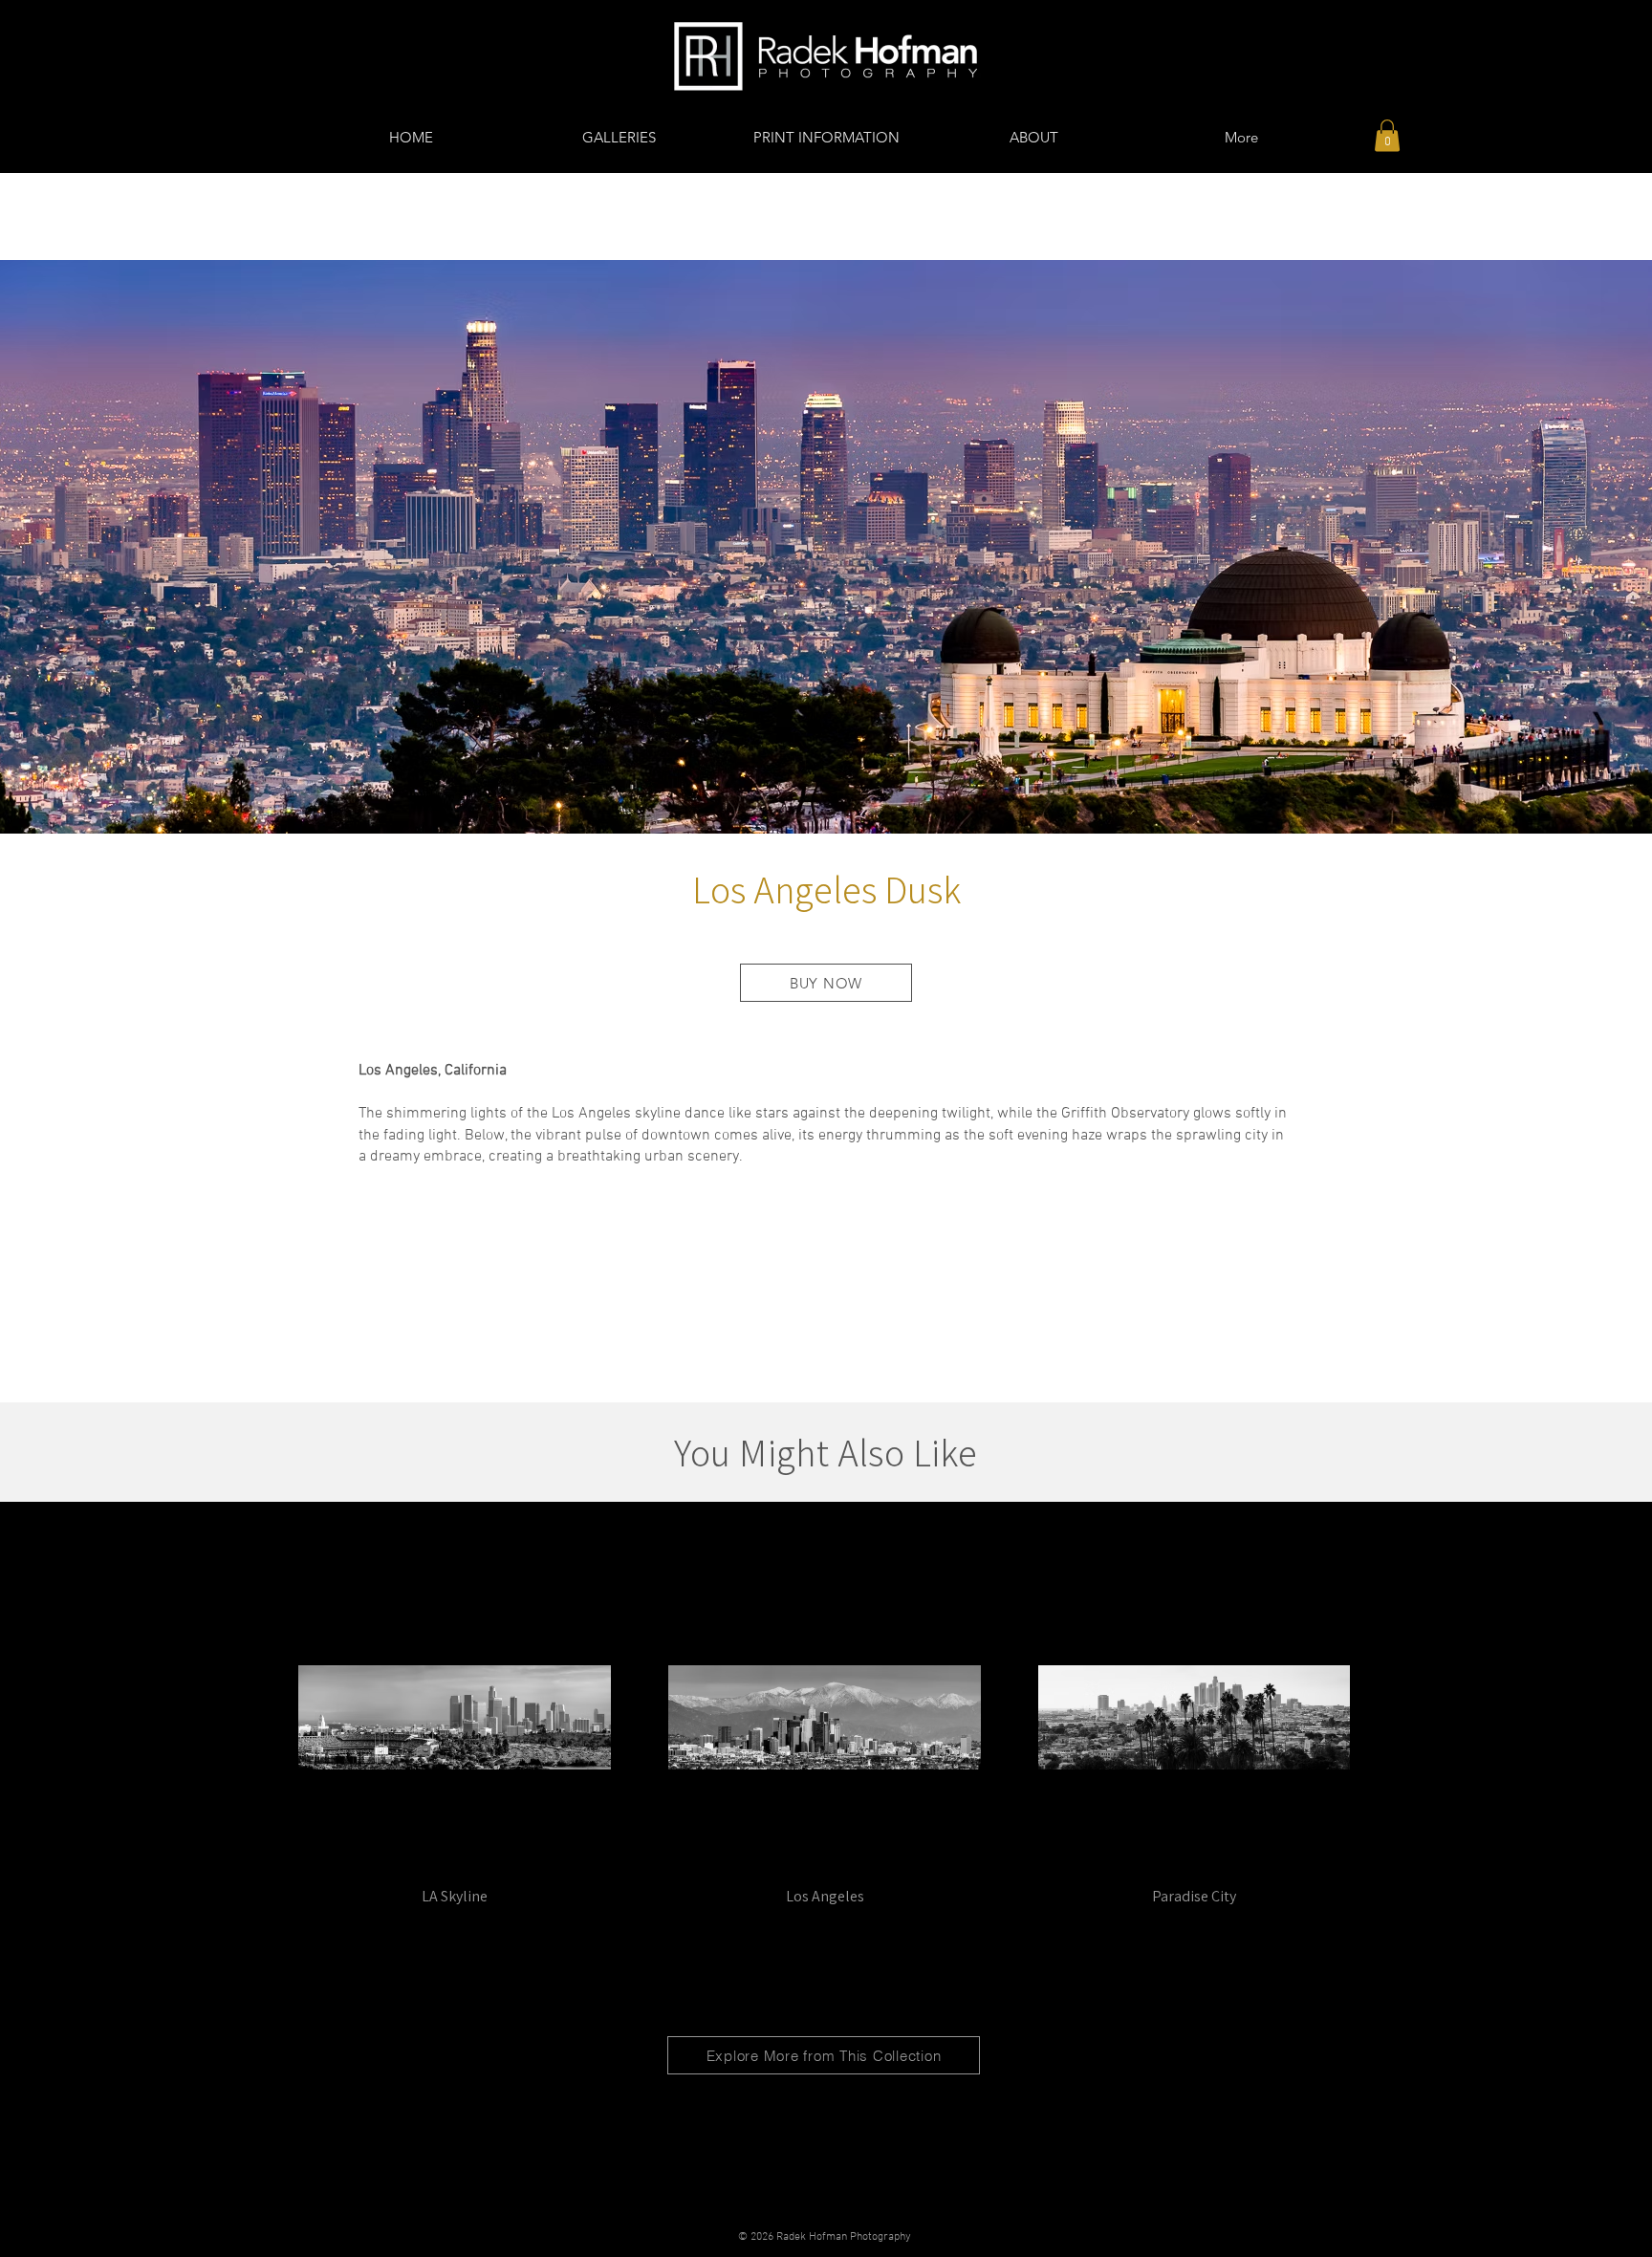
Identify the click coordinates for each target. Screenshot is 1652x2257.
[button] (1387, 135)
